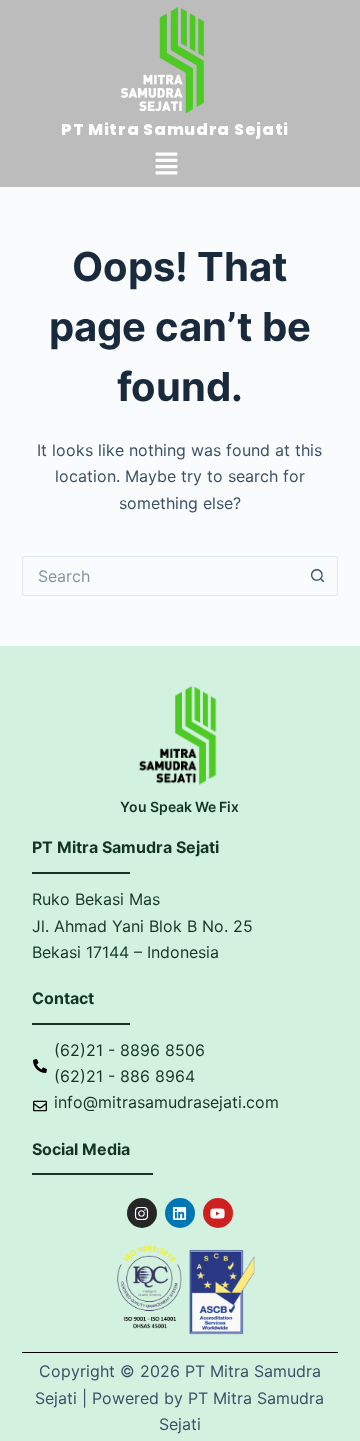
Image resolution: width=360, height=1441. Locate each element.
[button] (166, 164)
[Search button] (318, 576)
